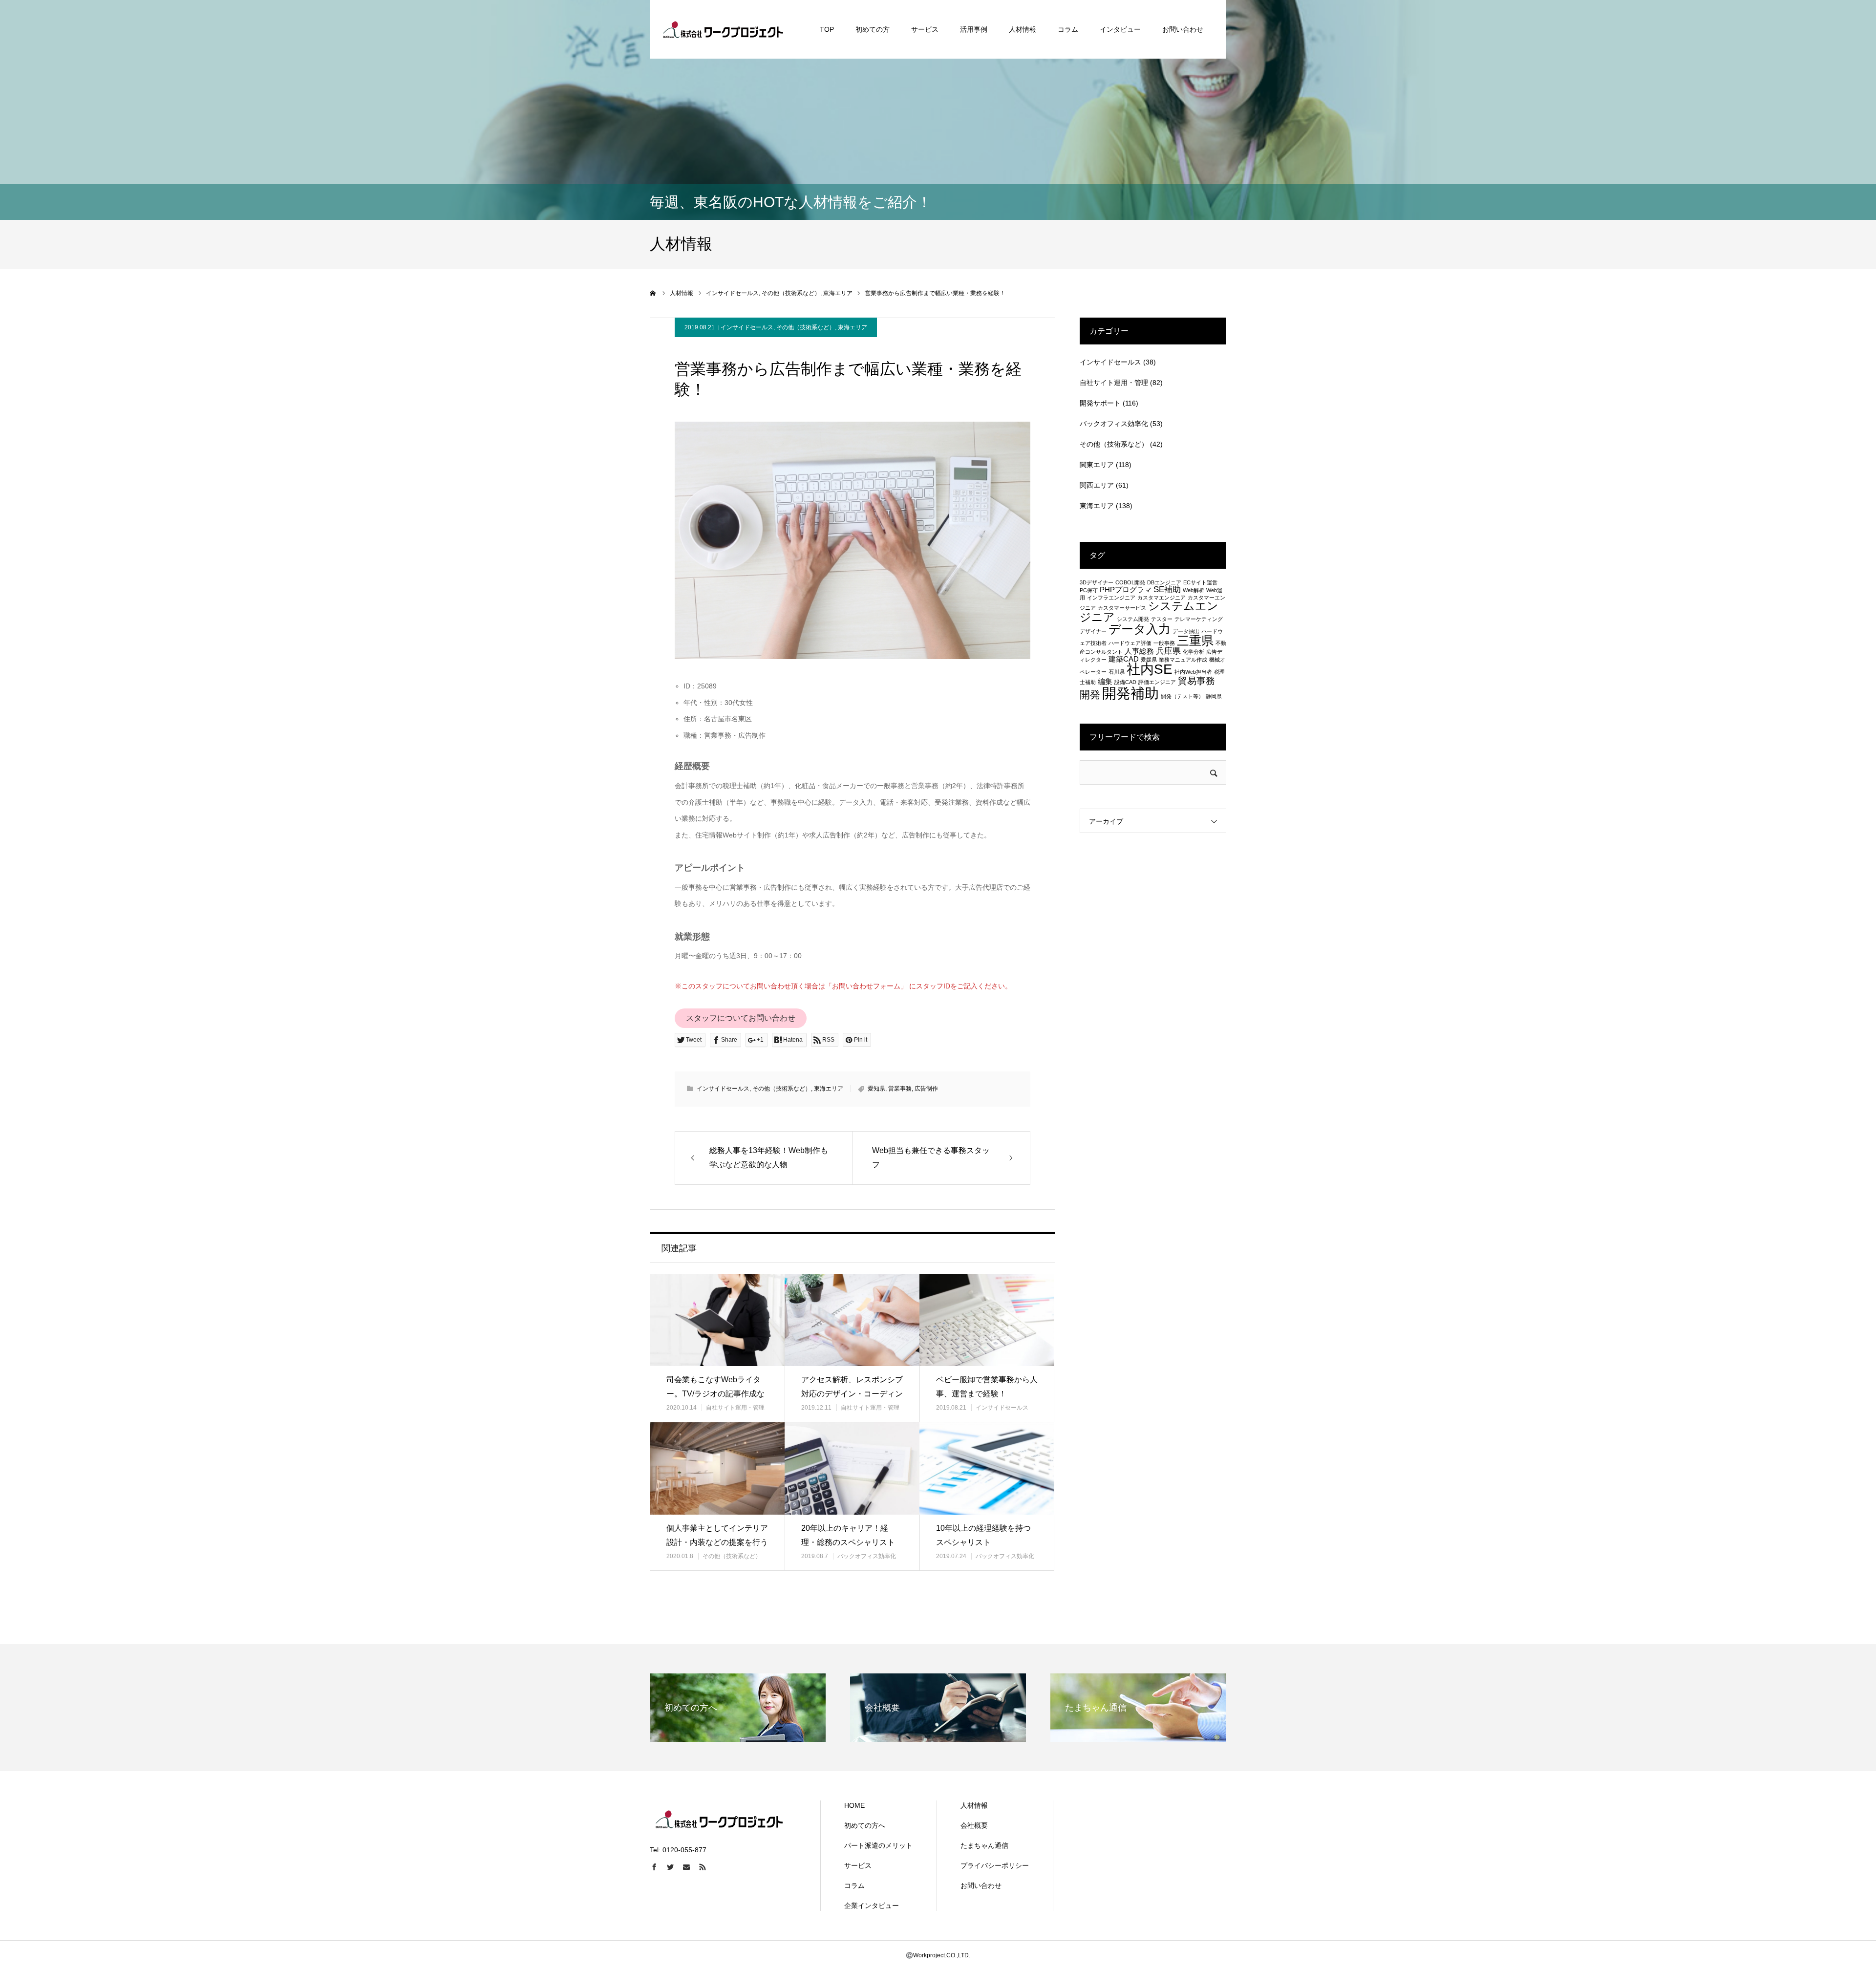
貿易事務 (1196, 681)
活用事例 (974, 29)
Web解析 (1194, 590)
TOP (827, 29)
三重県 (1195, 641)
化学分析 (1194, 652)
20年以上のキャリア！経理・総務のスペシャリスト (848, 1535)
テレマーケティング (1199, 619)
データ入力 (1140, 629)
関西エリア (1097, 485)
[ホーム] (653, 293)
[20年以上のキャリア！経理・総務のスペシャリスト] (852, 1468)
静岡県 (1214, 696)
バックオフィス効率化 (867, 1556)
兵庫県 (1168, 651)
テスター (1162, 619)
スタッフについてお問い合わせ (741, 1018)
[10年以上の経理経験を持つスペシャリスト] (987, 1468)
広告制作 (926, 1089)
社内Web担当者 (1193, 672)
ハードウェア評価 (1130, 643)
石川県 (1117, 672)
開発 (1090, 695)
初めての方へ (865, 1825)
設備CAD (1125, 682)
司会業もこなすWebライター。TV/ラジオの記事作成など (715, 1394)
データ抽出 (1186, 631)
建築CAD (1124, 659)
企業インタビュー (872, 1906)
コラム (1068, 29)
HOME (854, 1805)
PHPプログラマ (1126, 590)
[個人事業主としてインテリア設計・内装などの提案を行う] (717, 1468)
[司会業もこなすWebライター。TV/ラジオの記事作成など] (717, 1320)
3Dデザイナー (1097, 582)
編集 (1105, 682)
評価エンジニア (1157, 682)
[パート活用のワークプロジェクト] (723, 29)
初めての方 (873, 29)
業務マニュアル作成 (1183, 660)
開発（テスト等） (1182, 696)
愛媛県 (1149, 660)
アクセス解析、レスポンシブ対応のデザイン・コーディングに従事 (852, 1394)
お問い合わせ (1183, 29)
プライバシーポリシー (995, 1865)
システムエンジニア (1149, 611)
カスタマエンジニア (1162, 598)
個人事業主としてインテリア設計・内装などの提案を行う (717, 1535)
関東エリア (1097, 465)
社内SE (1150, 669)
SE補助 (1167, 589)
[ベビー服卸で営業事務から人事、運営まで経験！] (987, 1320)
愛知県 (876, 1089)
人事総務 (1139, 651)
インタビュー (1120, 29)
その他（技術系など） (806, 327)
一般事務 (1164, 643)
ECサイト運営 (1200, 582)
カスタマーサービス (1122, 608)
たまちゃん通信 (984, 1845)
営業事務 (900, 1089)
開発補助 (1130, 693)
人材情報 (1023, 29)
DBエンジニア (1164, 582)
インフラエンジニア (1111, 598)
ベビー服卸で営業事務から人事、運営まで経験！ (987, 1387)
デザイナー (1093, 631)
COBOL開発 (1130, 582)
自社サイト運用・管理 (735, 1408)
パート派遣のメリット (878, 1845)
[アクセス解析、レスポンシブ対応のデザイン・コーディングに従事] (852, 1320)
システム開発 (1133, 619)
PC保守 (1089, 590)
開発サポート (1100, 403)
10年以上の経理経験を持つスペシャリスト (983, 1535)
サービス (925, 29)
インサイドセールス (747, 327)
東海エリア (853, 327)
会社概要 (974, 1825)
